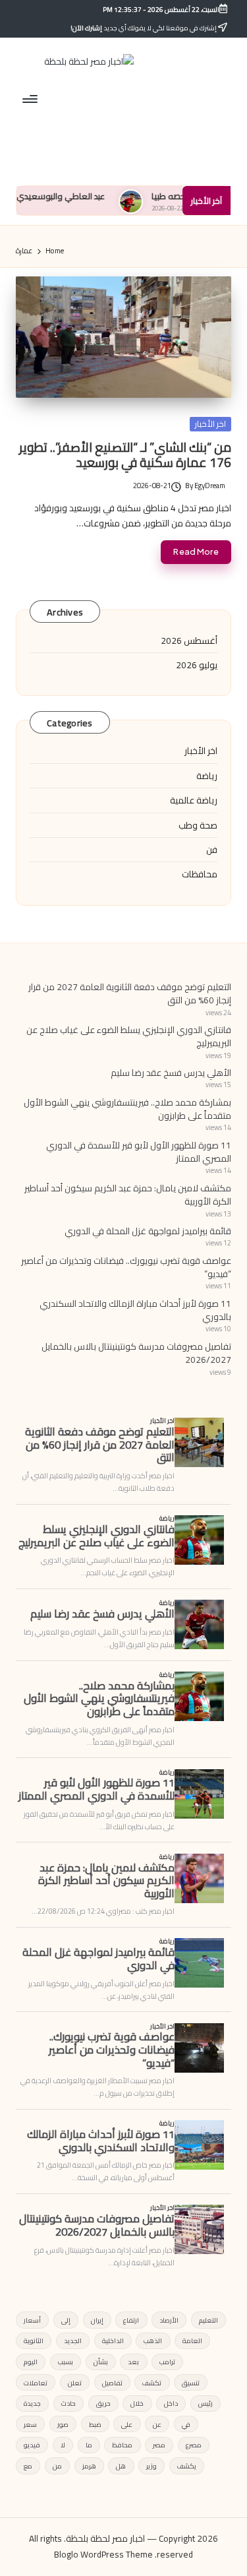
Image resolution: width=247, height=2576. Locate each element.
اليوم (31, 2362)
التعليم (208, 2320)
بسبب (66, 2362)
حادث (69, 2403)
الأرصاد (169, 2320)
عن (157, 2424)
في (186, 2424)
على (127, 2424)
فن (212, 850)
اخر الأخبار (210, 424)
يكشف (187, 2466)
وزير (151, 2466)
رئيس (206, 2403)
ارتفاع (131, 2320)
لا (63, 2445)
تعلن (75, 2383)
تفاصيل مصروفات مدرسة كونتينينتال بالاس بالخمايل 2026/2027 (136, 1353)
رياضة (207, 776)
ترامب (167, 2362)
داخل (171, 2403)
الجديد (73, 2340)
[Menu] (31, 99)
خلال (137, 2403)
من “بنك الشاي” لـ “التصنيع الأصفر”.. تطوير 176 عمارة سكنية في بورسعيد (125, 455)
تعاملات (36, 2383)
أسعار (32, 2320)
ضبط (95, 2424)
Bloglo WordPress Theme (103, 2555)
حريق (103, 2403)
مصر (159, 2445)
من (57, 2466)
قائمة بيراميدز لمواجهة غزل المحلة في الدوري (148, 1231)
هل (121, 2466)
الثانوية (34, 2340)
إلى (66, 2320)
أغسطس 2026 (189, 641)
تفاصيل (112, 2383)
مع (28, 2466)
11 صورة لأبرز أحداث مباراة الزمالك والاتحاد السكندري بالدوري (135, 1310)
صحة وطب (198, 825)
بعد (133, 2362)
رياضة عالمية (194, 800)
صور (63, 2424)
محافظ (122, 2445)
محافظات (200, 874)
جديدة (32, 2403)
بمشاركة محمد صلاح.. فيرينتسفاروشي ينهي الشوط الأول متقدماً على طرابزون (127, 1109)
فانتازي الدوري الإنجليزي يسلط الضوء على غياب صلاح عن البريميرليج (129, 1036)
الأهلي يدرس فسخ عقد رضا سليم (171, 1073)
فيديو (32, 2445)
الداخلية (113, 2340)
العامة (192, 2340)
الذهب (153, 2340)
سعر (30, 2424)
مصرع (194, 2445)
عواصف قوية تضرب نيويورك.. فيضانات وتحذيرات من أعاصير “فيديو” (126, 1267)
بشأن (101, 2362)
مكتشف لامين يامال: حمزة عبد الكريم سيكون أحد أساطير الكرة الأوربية (128, 1195)
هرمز (89, 2466)
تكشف (152, 2383)
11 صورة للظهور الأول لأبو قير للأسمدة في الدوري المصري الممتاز (139, 1152)
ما (89, 2445)
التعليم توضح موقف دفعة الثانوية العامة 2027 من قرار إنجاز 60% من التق (130, 993)
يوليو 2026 (197, 665)
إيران (97, 2320)
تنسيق (191, 2383)
